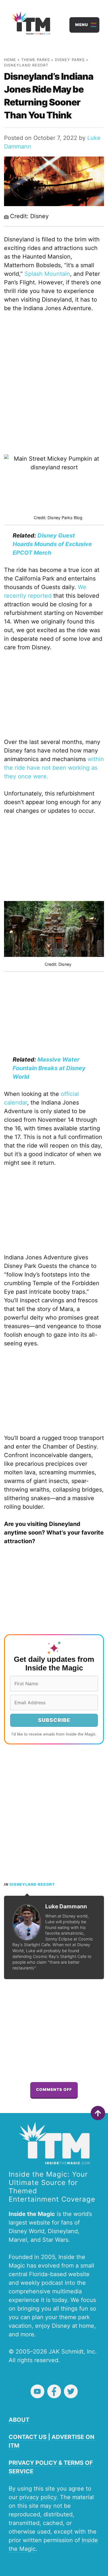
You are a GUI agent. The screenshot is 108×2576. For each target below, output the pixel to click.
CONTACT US (28, 2437)
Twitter (71, 2391)
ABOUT (19, 2420)
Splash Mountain (47, 274)
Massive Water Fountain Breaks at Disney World (49, 1068)
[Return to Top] (98, 2113)
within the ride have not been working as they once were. (54, 768)
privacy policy (38, 2497)
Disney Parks (70, 60)
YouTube (37, 2391)
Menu (82, 25)
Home (10, 60)
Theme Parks (36, 60)
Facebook (54, 2391)
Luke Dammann (66, 1906)
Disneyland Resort (26, 65)
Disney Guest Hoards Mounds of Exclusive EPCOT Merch (52, 544)
